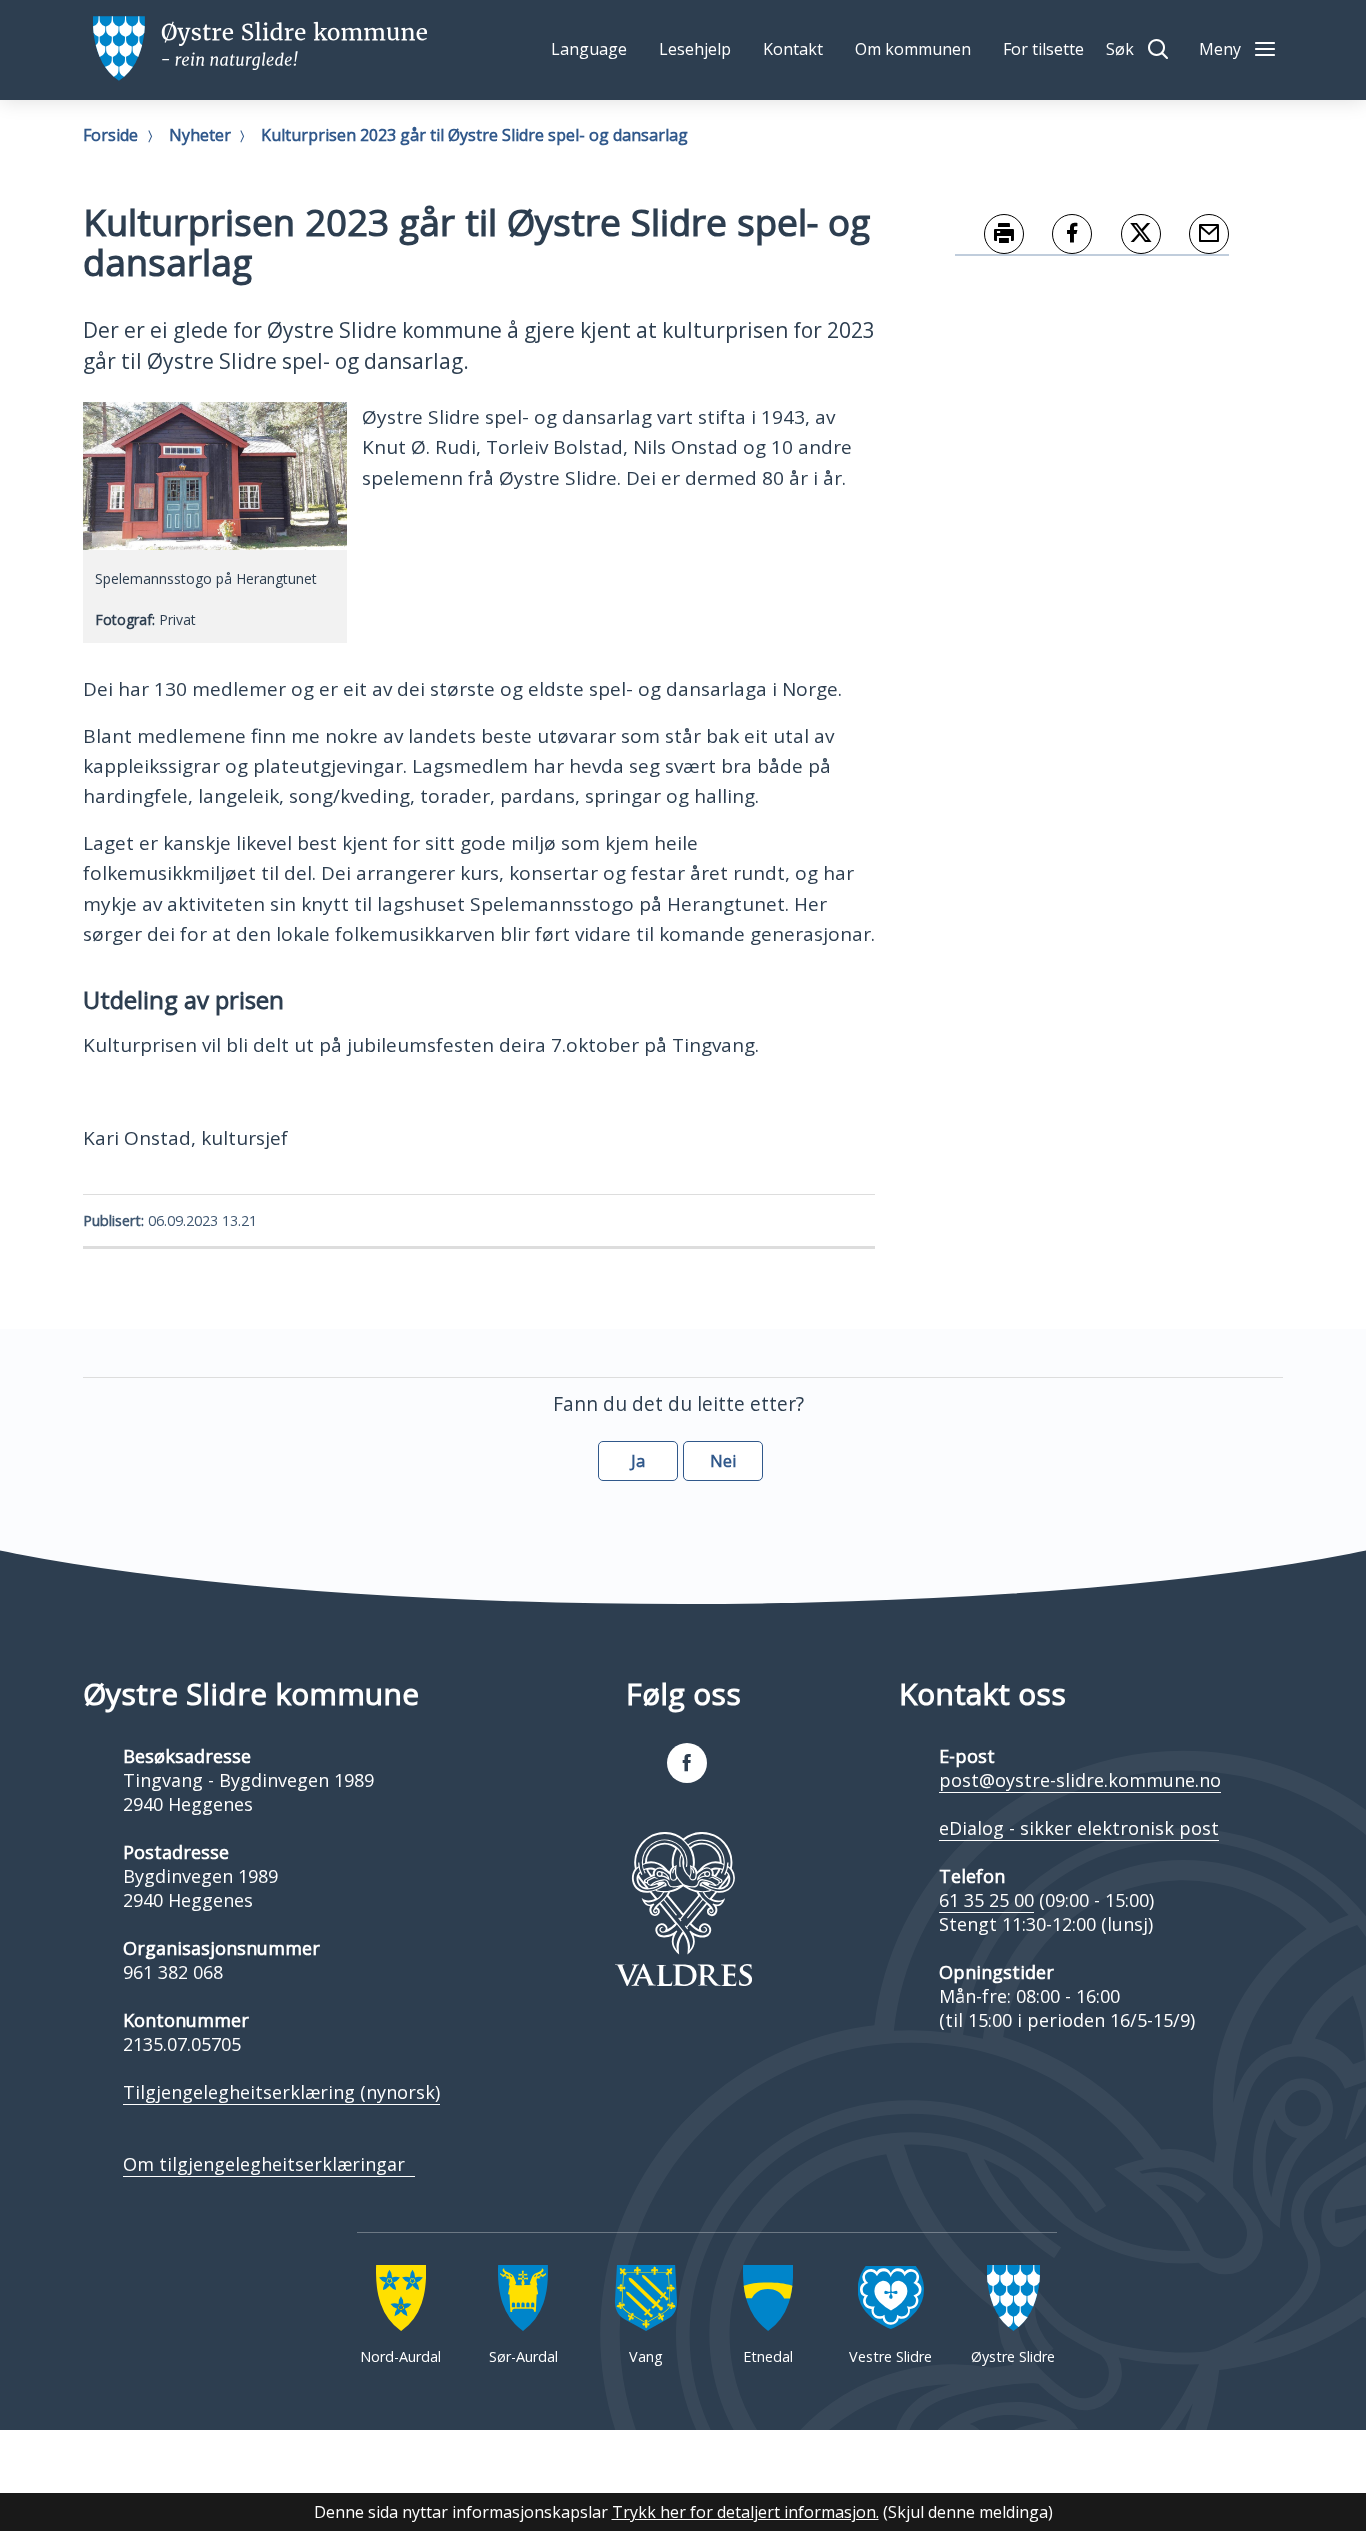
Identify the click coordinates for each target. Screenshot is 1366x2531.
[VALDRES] (683, 1909)
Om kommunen (913, 49)
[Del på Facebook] (1058, 235)
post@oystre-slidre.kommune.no (1080, 1780)
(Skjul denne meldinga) (968, 2512)
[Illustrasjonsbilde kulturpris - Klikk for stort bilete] (215, 476)
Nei (723, 1461)
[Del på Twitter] (1126, 235)
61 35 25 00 (986, 1900)
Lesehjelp (695, 49)
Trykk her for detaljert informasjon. (745, 2512)
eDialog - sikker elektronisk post (1079, 1828)
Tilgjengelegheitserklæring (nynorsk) (281, 2092)
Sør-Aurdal (523, 2356)
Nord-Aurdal (400, 2356)
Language (589, 49)
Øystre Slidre (1013, 2356)
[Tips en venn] (1195, 235)
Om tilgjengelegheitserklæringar (269, 2164)
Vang (646, 2356)
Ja (638, 1461)
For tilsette (1043, 49)
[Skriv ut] (989, 235)
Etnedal (768, 2356)
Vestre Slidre (890, 2356)
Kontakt (793, 49)
